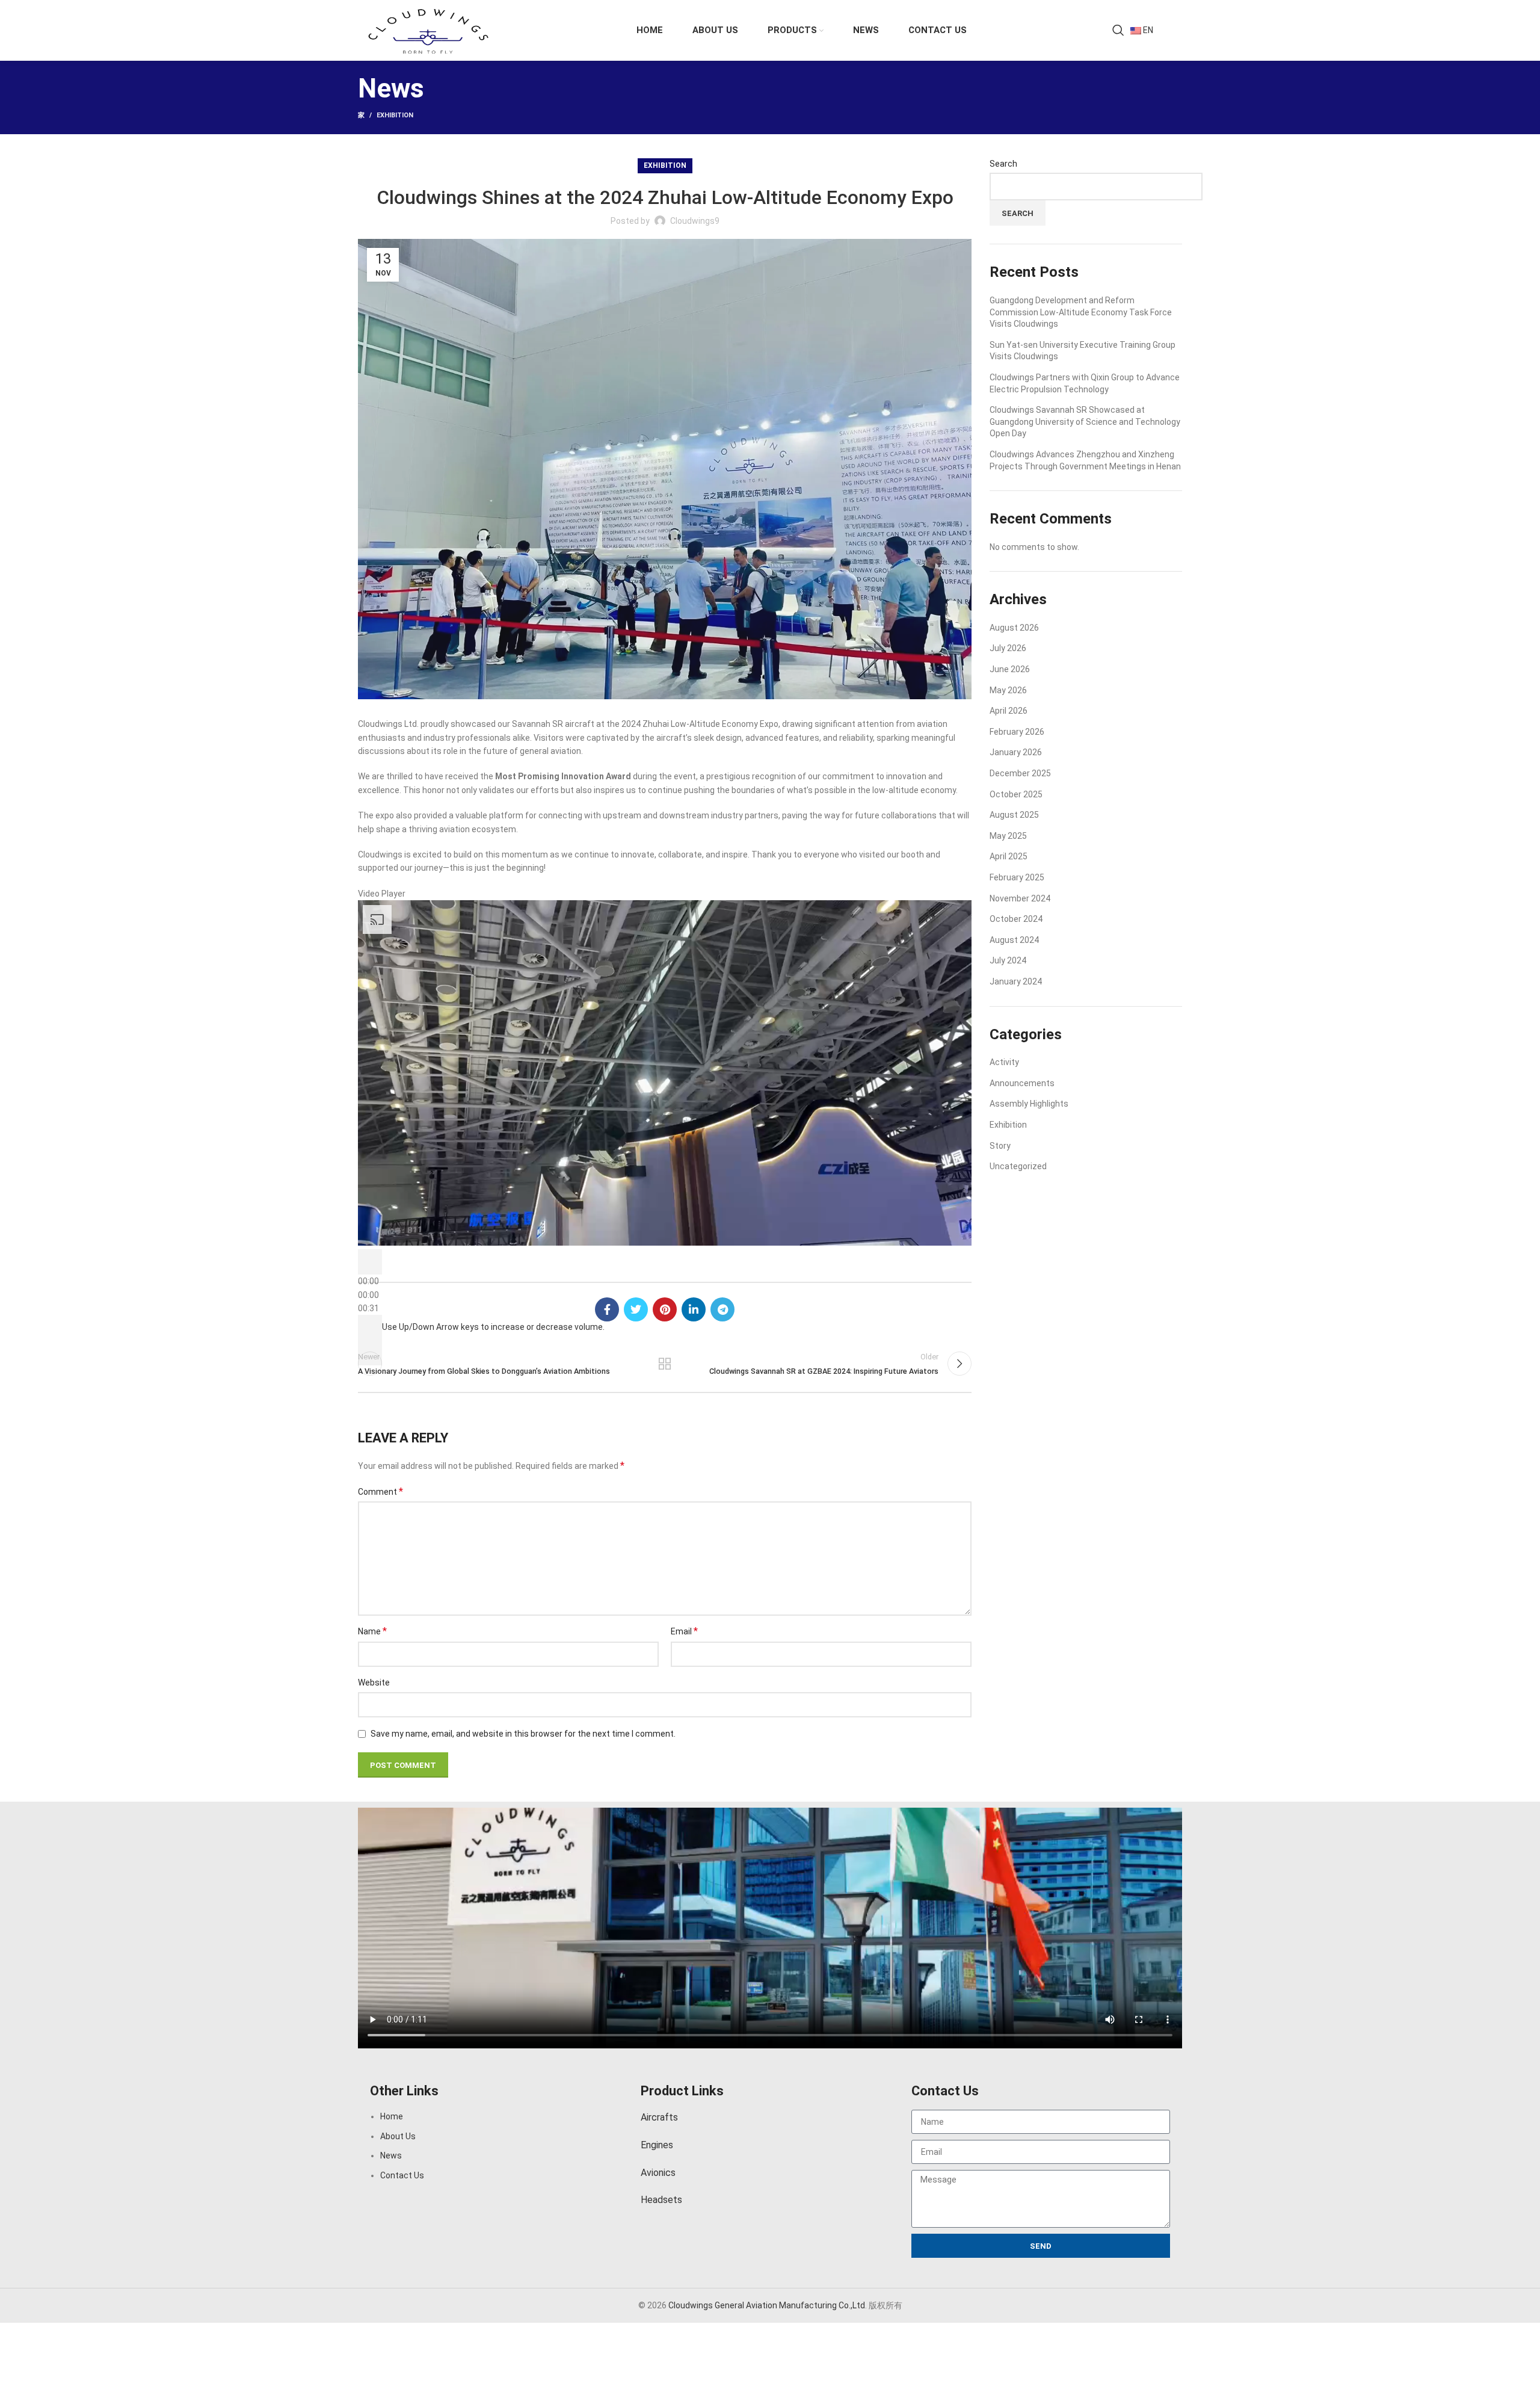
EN (1147, 30)
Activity (1004, 1062)
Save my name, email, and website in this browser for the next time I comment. (523, 1734)
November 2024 (1020, 898)
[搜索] (1118, 30)
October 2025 (1016, 794)
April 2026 (1009, 711)
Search (1003, 164)
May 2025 (1008, 836)
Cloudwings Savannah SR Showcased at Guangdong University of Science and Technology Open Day (1085, 422)
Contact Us (402, 2175)
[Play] (370, 1262)
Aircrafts (659, 2117)
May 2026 (1008, 690)
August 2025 (1014, 815)
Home (392, 2116)
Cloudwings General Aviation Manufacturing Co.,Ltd (767, 2305)
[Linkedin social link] (694, 1309)
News (391, 2155)
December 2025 (1020, 773)
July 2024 (1008, 960)
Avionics (658, 2173)
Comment (380, 1491)
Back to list (665, 1364)
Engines (657, 2145)
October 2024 (1016, 919)
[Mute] (370, 1327)
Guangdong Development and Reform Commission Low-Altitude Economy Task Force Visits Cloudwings (1081, 312)
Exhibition (395, 115)
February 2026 (1017, 732)
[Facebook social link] (607, 1309)
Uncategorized (1018, 1166)
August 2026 (1014, 628)
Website (374, 1683)
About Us (398, 2136)
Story (1000, 1146)
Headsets (661, 2200)
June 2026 (1010, 669)
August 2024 (1014, 940)
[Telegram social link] (722, 1309)
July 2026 (1008, 648)
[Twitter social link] (636, 1309)
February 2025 (1017, 877)
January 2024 (1016, 981)
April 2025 (1009, 856)
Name (372, 1631)
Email (684, 1631)
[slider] (493, 1327)
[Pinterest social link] (665, 1309)
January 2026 (1016, 752)
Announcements (1022, 1083)
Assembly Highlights (1029, 1104)
